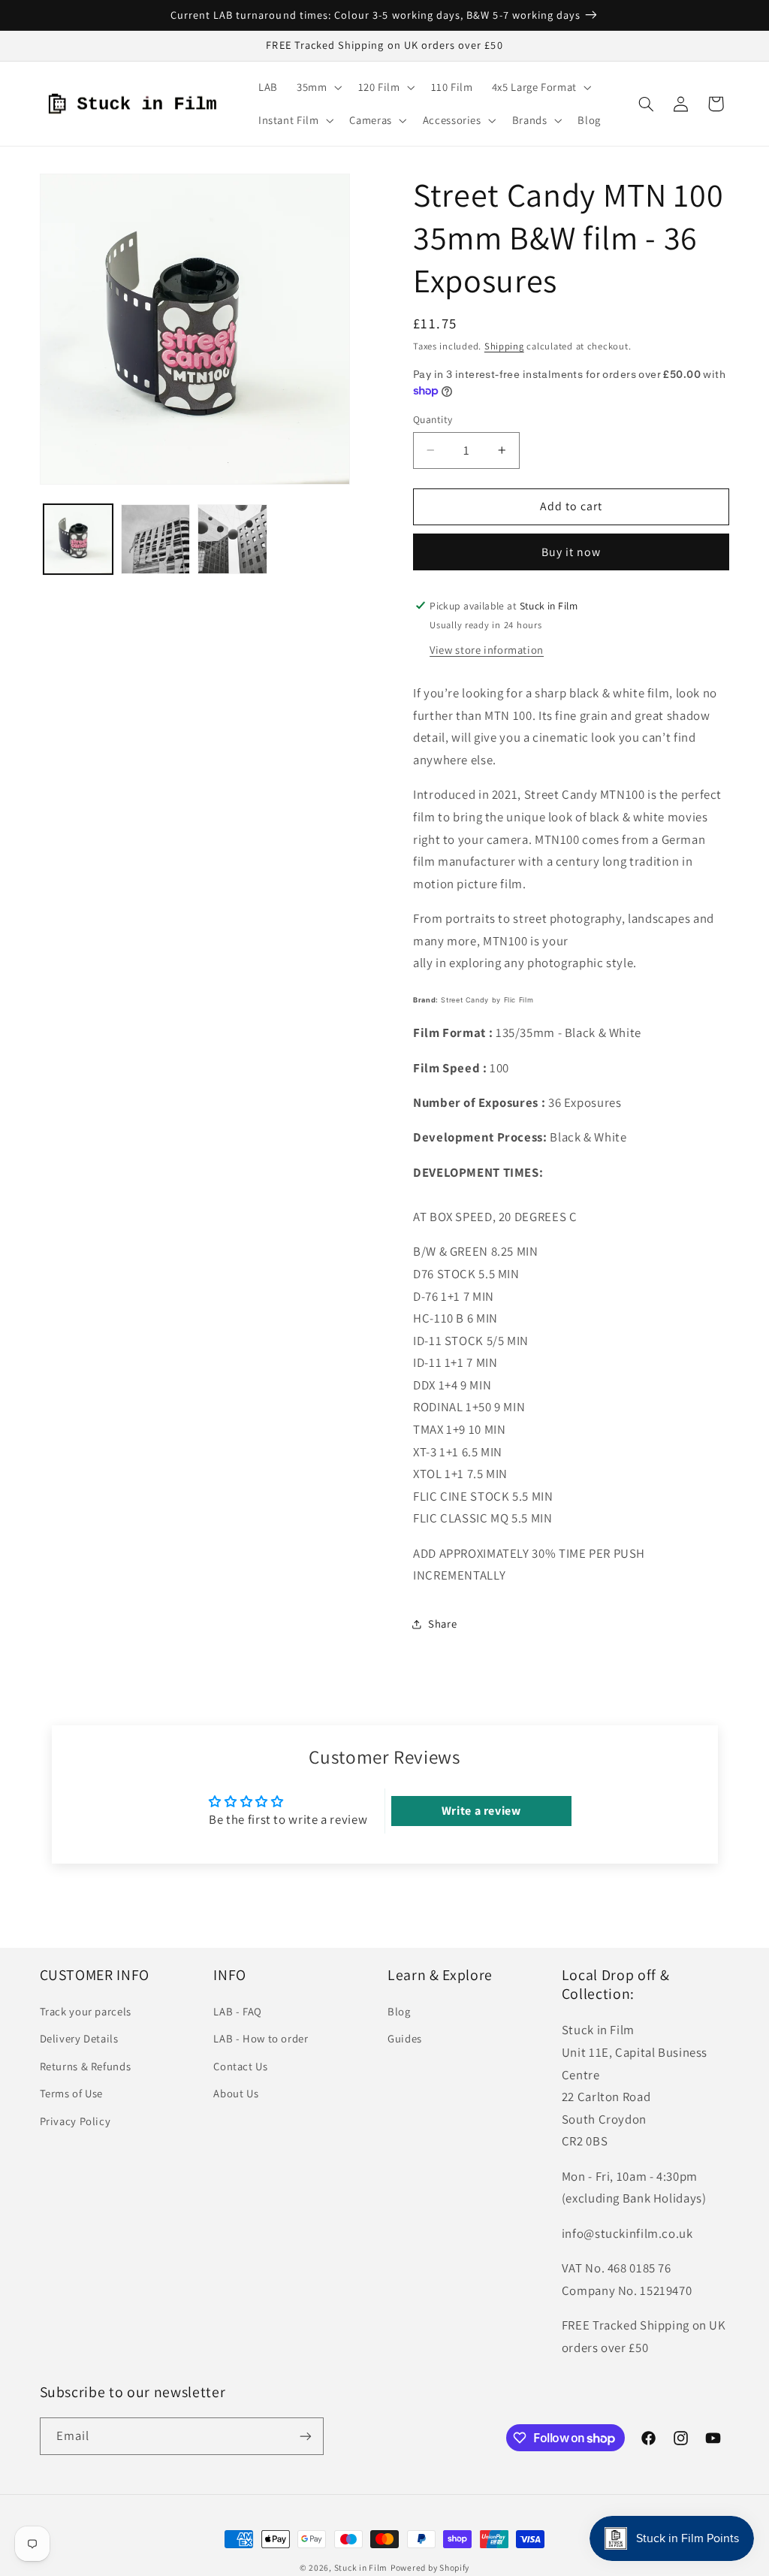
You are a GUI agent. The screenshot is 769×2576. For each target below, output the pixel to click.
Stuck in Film (361, 2567)
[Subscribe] (305, 2436)
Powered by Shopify (430, 2567)
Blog (399, 2011)
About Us (236, 2093)
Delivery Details (79, 2038)
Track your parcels (86, 2011)
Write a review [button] (481, 1811)
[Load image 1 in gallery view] (78, 539)
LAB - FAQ (238, 2011)
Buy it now (571, 552)
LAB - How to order (261, 2038)
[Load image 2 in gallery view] (155, 539)
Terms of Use (72, 2093)
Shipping (504, 346)
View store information (487, 650)
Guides (405, 2038)
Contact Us (240, 2066)
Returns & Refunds (86, 2066)
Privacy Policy (75, 2121)
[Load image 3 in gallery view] (232, 539)
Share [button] (442, 1624)
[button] (317, 87)
